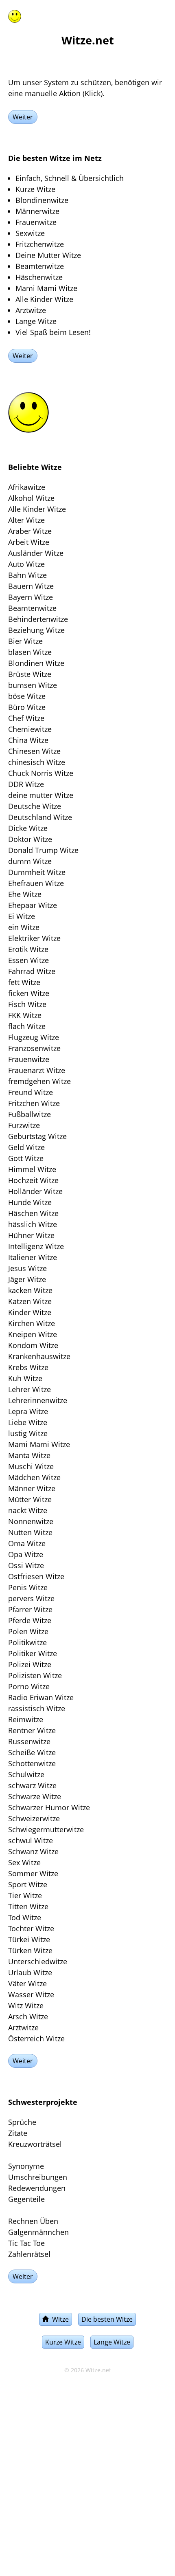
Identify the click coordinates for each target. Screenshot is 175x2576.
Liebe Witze (28, 1422)
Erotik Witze (28, 949)
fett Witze (24, 982)
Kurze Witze (63, 2342)
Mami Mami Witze (39, 1444)
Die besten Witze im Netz (55, 158)
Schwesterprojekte (43, 2102)
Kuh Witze (25, 1378)
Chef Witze (26, 718)
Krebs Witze (28, 1367)
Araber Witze (30, 531)
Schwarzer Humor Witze (49, 1807)
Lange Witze (112, 2342)
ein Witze (24, 927)
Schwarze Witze (35, 1796)
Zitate (18, 2133)
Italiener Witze (33, 1257)
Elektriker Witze (34, 938)
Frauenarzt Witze (37, 1070)
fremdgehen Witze (39, 1081)
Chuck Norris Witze (41, 773)
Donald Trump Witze (43, 850)
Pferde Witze (30, 1620)
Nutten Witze (30, 1532)
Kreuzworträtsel (35, 2144)
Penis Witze (28, 1587)
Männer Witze (32, 1488)
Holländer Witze (35, 1191)
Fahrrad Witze (32, 971)
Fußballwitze (30, 1114)
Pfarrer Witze (30, 1609)
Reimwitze (26, 1719)
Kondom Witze (33, 1345)
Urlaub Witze (30, 1972)
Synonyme (26, 2166)
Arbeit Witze (29, 542)
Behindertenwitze (38, 619)
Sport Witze (28, 1884)
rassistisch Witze (37, 1708)
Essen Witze (28, 960)
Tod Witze (25, 1917)
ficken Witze (29, 993)
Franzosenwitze (34, 1048)
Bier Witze (25, 641)
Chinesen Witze (34, 751)
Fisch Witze (27, 1004)
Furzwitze (24, 1125)
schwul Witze (31, 1840)
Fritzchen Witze (34, 1103)
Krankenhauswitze (39, 1356)
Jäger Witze (27, 1279)
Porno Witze (29, 1686)
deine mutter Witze (41, 795)
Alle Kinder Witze (37, 509)
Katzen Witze (30, 1301)
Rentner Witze (32, 1730)
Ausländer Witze (36, 553)
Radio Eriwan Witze (41, 1697)
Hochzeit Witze (33, 1180)
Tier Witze (25, 1895)
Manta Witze (29, 1455)
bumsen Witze (33, 685)
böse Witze (27, 696)
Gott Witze (26, 1158)
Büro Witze (27, 707)
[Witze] (15, 15)
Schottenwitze (32, 1763)
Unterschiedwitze (38, 1961)
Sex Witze (24, 1862)
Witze (59, 2319)
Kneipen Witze (33, 1334)
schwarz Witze (32, 1785)
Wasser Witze (31, 1994)
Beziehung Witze (36, 630)
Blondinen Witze (36, 663)
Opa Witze (26, 1554)
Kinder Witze (30, 1312)
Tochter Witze (31, 1928)
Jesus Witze (27, 1268)
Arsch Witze (28, 2016)
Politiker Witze (33, 1653)
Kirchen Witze (32, 1323)
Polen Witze (28, 1631)
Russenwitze (29, 1741)
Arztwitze (23, 2027)
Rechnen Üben (33, 2221)
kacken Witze (30, 1290)
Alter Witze (26, 520)
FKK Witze (25, 1015)
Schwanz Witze (33, 1851)
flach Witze (27, 1026)
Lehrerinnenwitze (38, 1400)
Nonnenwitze (31, 1521)
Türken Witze (30, 1950)
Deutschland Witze (40, 817)
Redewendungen (37, 2188)
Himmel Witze (32, 1169)
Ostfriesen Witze (36, 1576)
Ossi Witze (26, 1565)
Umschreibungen (38, 2177)
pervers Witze (31, 1598)
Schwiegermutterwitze (46, 1829)
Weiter (23, 117)
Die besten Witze (107, 2319)
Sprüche (22, 2122)
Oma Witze (27, 1543)
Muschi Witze (31, 1466)
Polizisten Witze (35, 1675)
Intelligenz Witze (36, 1246)
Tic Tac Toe (26, 2243)
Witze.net (98, 2370)
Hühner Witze (31, 1235)
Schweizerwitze (34, 1818)
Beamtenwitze (32, 608)
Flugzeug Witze (34, 1037)
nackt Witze (28, 1510)
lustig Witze (28, 1433)
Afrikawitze (27, 487)
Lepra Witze (28, 1411)
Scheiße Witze (32, 1752)
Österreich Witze (36, 2038)
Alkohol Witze (31, 498)
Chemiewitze (30, 729)
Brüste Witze (30, 674)
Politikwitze (27, 1642)
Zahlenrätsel (29, 2254)
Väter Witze (27, 1983)
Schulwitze (26, 1774)
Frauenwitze (29, 1059)
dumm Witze (30, 861)
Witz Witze (26, 2005)
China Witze (28, 740)
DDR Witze (26, 784)
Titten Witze (28, 1906)
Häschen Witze (33, 1213)
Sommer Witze (33, 1873)
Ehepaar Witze (33, 905)
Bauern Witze (31, 586)
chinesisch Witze (37, 762)
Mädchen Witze (34, 1477)
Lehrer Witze (30, 1389)
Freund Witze (31, 1092)
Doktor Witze (30, 839)
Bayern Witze (31, 597)
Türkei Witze (29, 1939)
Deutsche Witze (35, 806)
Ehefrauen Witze (36, 883)
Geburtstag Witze (37, 1136)
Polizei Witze (30, 1664)
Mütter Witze (30, 1499)
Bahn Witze (27, 575)
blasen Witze (30, 652)
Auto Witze (26, 564)
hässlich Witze (33, 1224)
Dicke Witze (28, 828)
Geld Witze (26, 1147)
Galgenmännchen (38, 2232)
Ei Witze (22, 916)
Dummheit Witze (37, 872)
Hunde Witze (30, 1202)
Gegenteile (26, 2199)
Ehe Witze (25, 894)
